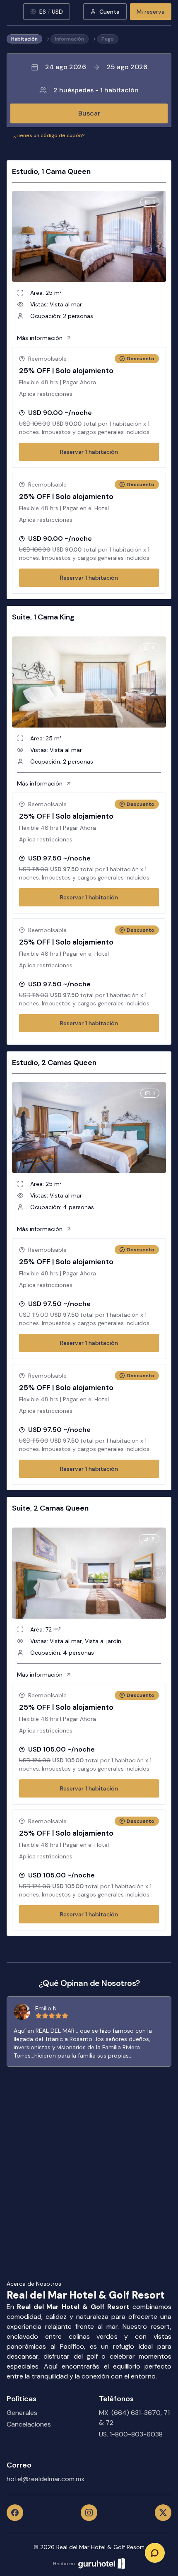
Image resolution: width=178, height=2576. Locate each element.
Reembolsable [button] (47, 359)
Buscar (89, 113)
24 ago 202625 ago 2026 (96, 67)
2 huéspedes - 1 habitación (96, 90)
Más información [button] (40, 338)
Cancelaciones (29, 2424)
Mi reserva (151, 12)
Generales (22, 2413)
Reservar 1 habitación (89, 452)
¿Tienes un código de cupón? (49, 135)
